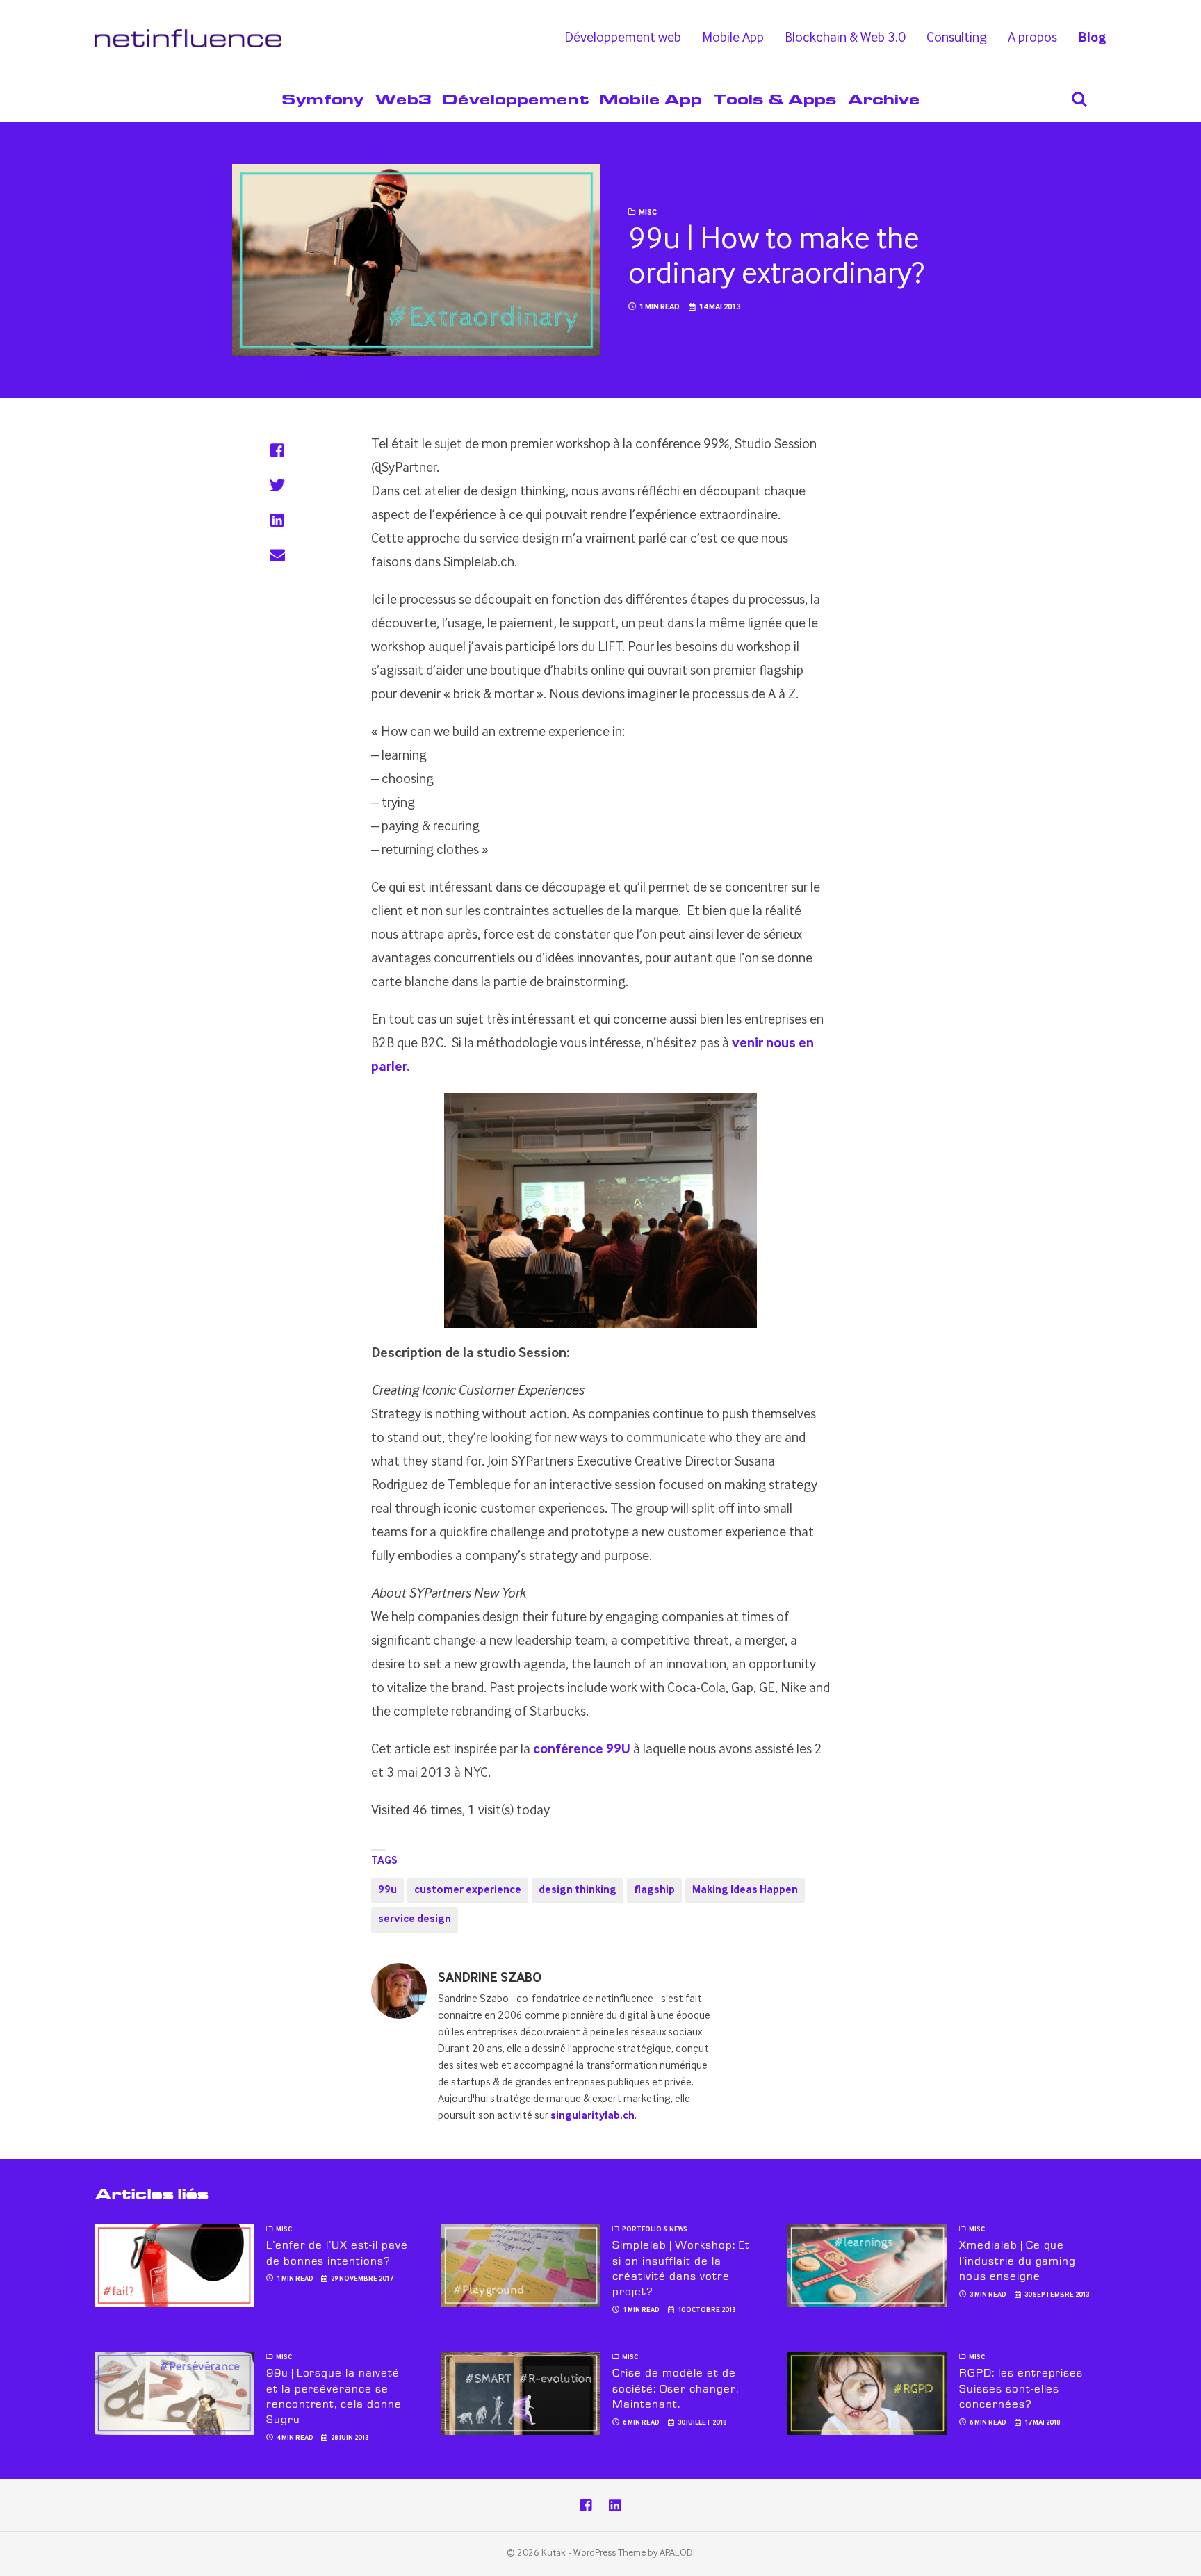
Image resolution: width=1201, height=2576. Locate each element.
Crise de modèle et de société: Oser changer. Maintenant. (675, 2389)
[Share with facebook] (277, 450)
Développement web (623, 38)
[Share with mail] (277, 555)
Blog (1092, 38)
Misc (648, 213)
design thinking (578, 1890)
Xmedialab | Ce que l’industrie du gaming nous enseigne (1018, 2261)
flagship (654, 1890)
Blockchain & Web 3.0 (845, 38)
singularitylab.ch (593, 2116)
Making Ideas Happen (745, 1890)
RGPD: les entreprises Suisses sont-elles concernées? (1021, 2389)
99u (387, 1890)
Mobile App (733, 38)
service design (415, 1919)
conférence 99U (582, 1750)
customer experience (468, 1890)
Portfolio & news (655, 2230)
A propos (1032, 38)
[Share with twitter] (277, 485)
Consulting (957, 38)
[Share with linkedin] (277, 520)
